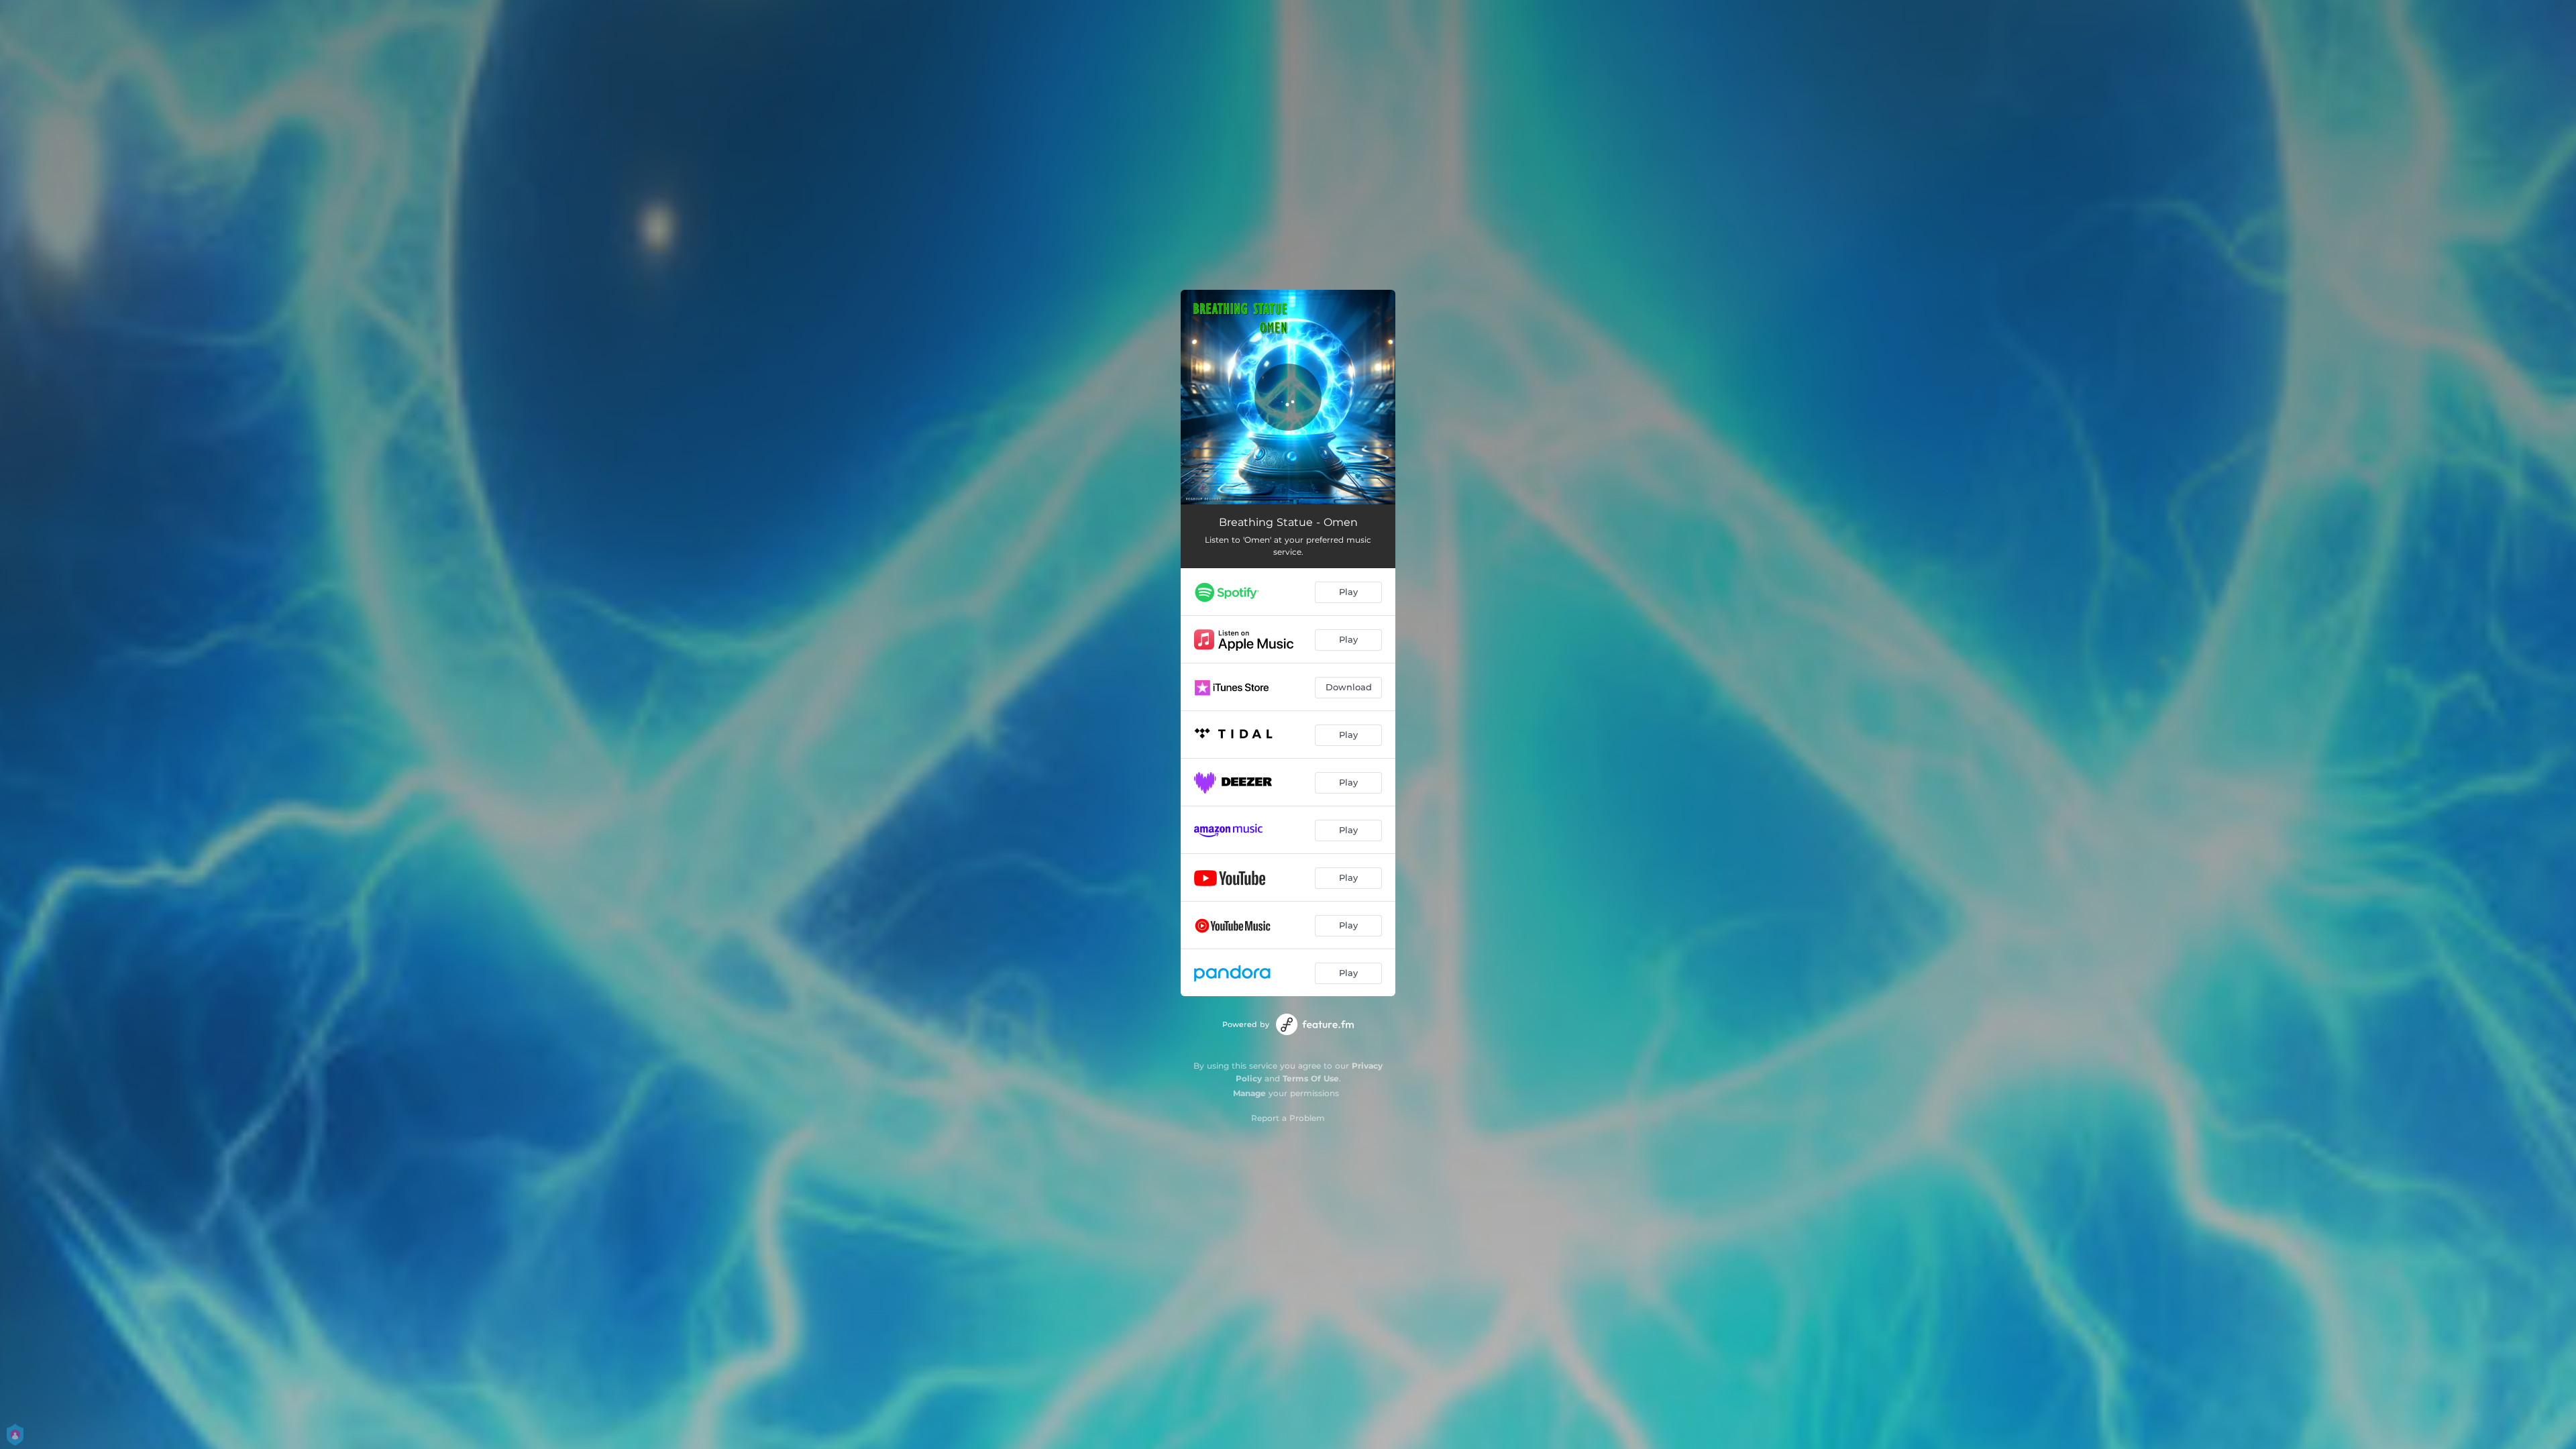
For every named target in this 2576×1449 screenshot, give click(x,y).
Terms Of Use (1311, 1078)
